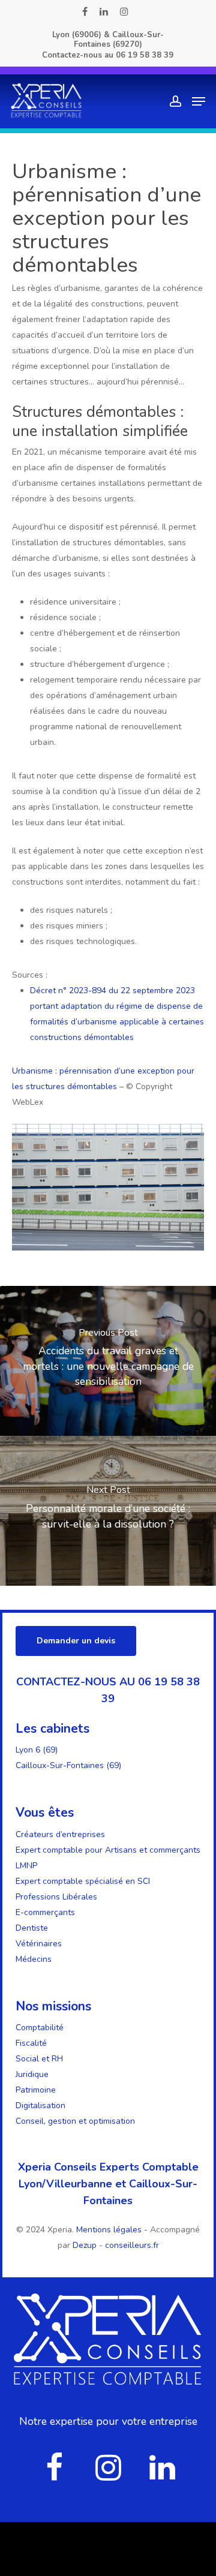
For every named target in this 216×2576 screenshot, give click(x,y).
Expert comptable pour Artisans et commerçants (108, 1850)
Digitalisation (40, 2105)
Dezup (85, 2245)
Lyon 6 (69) (37, 1750)
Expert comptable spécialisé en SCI (83, 1881)
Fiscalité (31, 2043)
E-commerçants (45, 1912)
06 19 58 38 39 (145, 55)
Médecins (34, 1959)
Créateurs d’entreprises (60, 1834)
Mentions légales (110, 2230)
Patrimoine (36, 2090)
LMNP (26, 1866)
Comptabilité (40, 2028)
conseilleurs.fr (132, 2245)
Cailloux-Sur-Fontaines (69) (68, 1765)
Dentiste (32, 1928)
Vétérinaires (39, 1944)
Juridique (32, 2074)
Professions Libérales (56, 1897)
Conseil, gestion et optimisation (75, 2121)
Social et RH (39, 2059)
